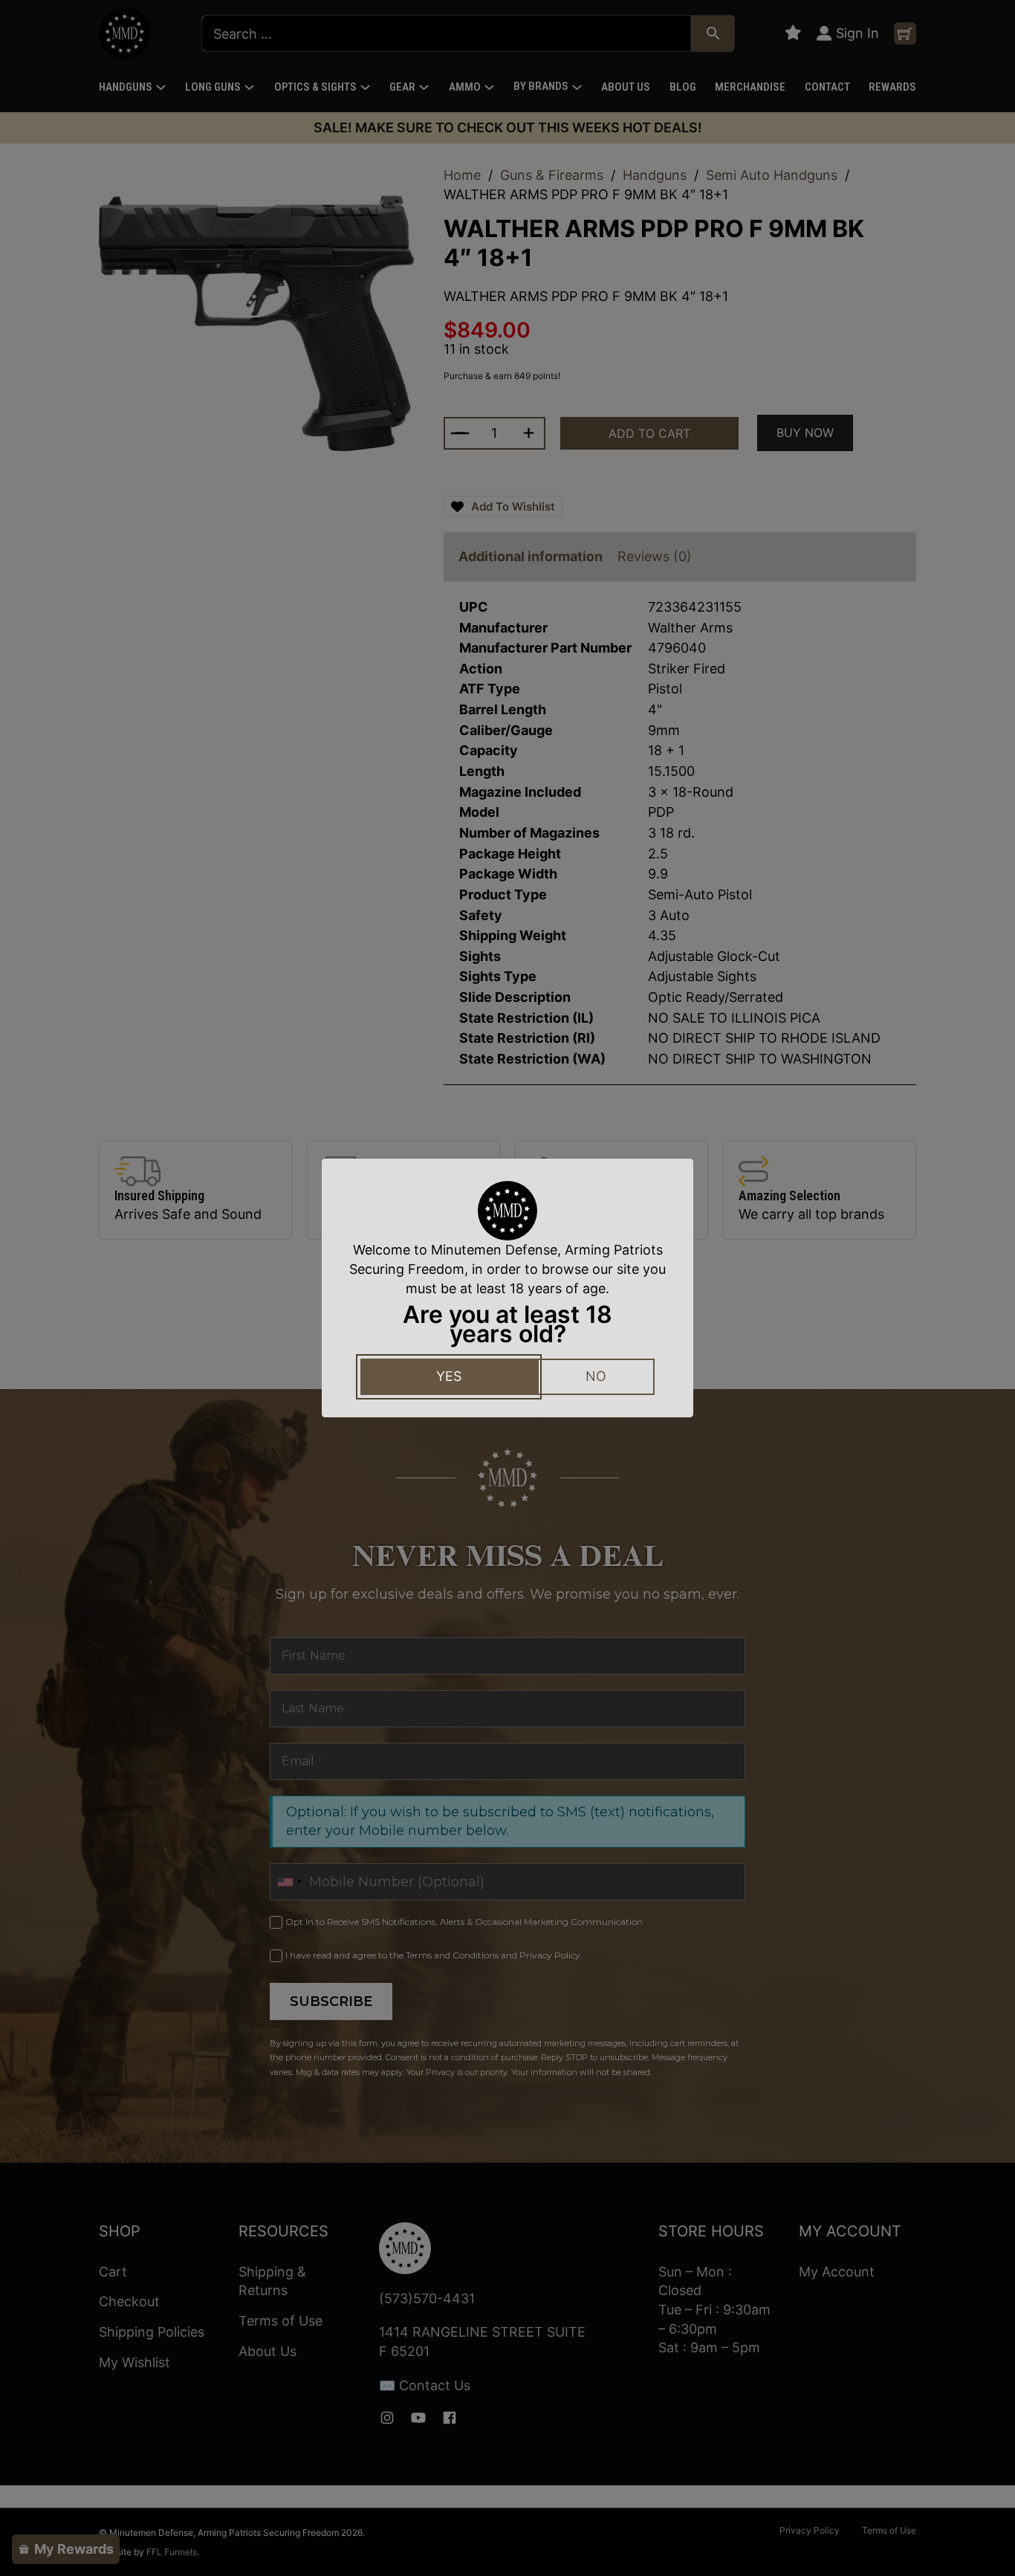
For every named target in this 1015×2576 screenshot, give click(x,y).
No (596, 1376)
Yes (449, 1376)
